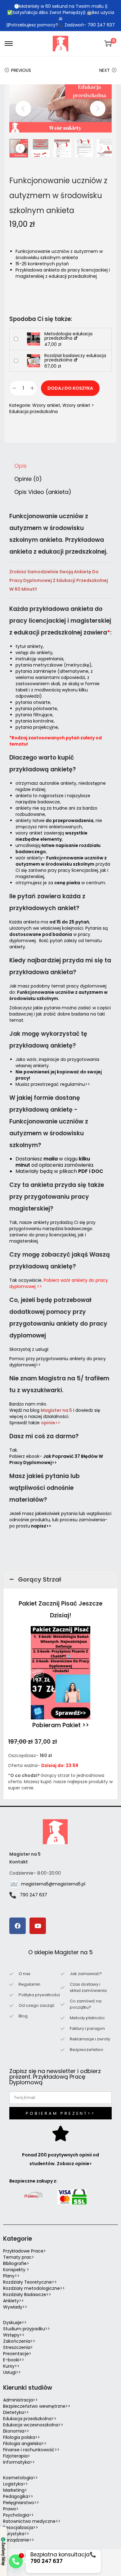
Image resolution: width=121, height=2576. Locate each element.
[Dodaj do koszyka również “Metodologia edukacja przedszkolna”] (16, 339)
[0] (108, 44)
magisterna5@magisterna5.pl (53, 1884)
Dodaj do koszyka (70, 388)
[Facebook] (18, 1926)
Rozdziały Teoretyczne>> (30, 2282)
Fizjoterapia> (17, 2456)
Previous (21, 70)
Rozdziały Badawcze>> (27, 2295)
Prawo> (11, 2509)
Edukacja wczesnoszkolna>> (33, 2425)
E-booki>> (14, 2360)
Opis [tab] (20, 466)
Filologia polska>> (22, 2437)
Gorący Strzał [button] (40, 1579)
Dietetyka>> (16, 2412)
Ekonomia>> (16, 2431)
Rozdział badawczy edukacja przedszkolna (75, 358)
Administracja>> (20, 2400)
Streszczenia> (18, 2347)
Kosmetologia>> (20, 2478)
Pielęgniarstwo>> (21, 2503)
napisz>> (41, 1526)
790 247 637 (34, 1895)
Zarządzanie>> (19, 2540)
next (98, 109)
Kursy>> (11, 2366)
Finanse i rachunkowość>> (31, 2450)
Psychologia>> (18, 2515)
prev (23, 109)
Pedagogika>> (18, 2496)
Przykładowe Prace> (25, 2251)
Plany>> (11, 2276)
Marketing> (15, 2490)
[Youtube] (38, 1926)
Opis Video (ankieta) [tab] (43, 492)
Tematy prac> (19, 2257)
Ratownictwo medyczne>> (32, 2521)
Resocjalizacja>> (21, 2527)
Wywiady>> (15, 2307)
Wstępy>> (14, 2335)
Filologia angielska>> (26, 2443)
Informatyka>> (19, 2462)
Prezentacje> (17, 2354)
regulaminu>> (75, 1084)
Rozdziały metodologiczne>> (34, 2288)
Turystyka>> (16, 2534)
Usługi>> (12, 2372)
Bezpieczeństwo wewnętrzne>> (37, 2406)
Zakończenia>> (19, 2341)
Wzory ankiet (46, 405)
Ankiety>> (13, 2301)
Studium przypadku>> (27, 2329)
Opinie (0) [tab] (28, 479)
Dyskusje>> (15, 2323)
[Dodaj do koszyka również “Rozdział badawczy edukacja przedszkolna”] (16, 361)
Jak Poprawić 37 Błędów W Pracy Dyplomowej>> (56, 1459)
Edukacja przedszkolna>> (30, 2419)
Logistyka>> (16, 2484)
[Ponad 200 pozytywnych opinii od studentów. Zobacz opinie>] (60, 2133)
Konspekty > (16, 2270)
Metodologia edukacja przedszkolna (68, 336)
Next (105, 70)
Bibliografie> (16, 2263)
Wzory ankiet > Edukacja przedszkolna (52, 408)
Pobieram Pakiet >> (61, 1725)
